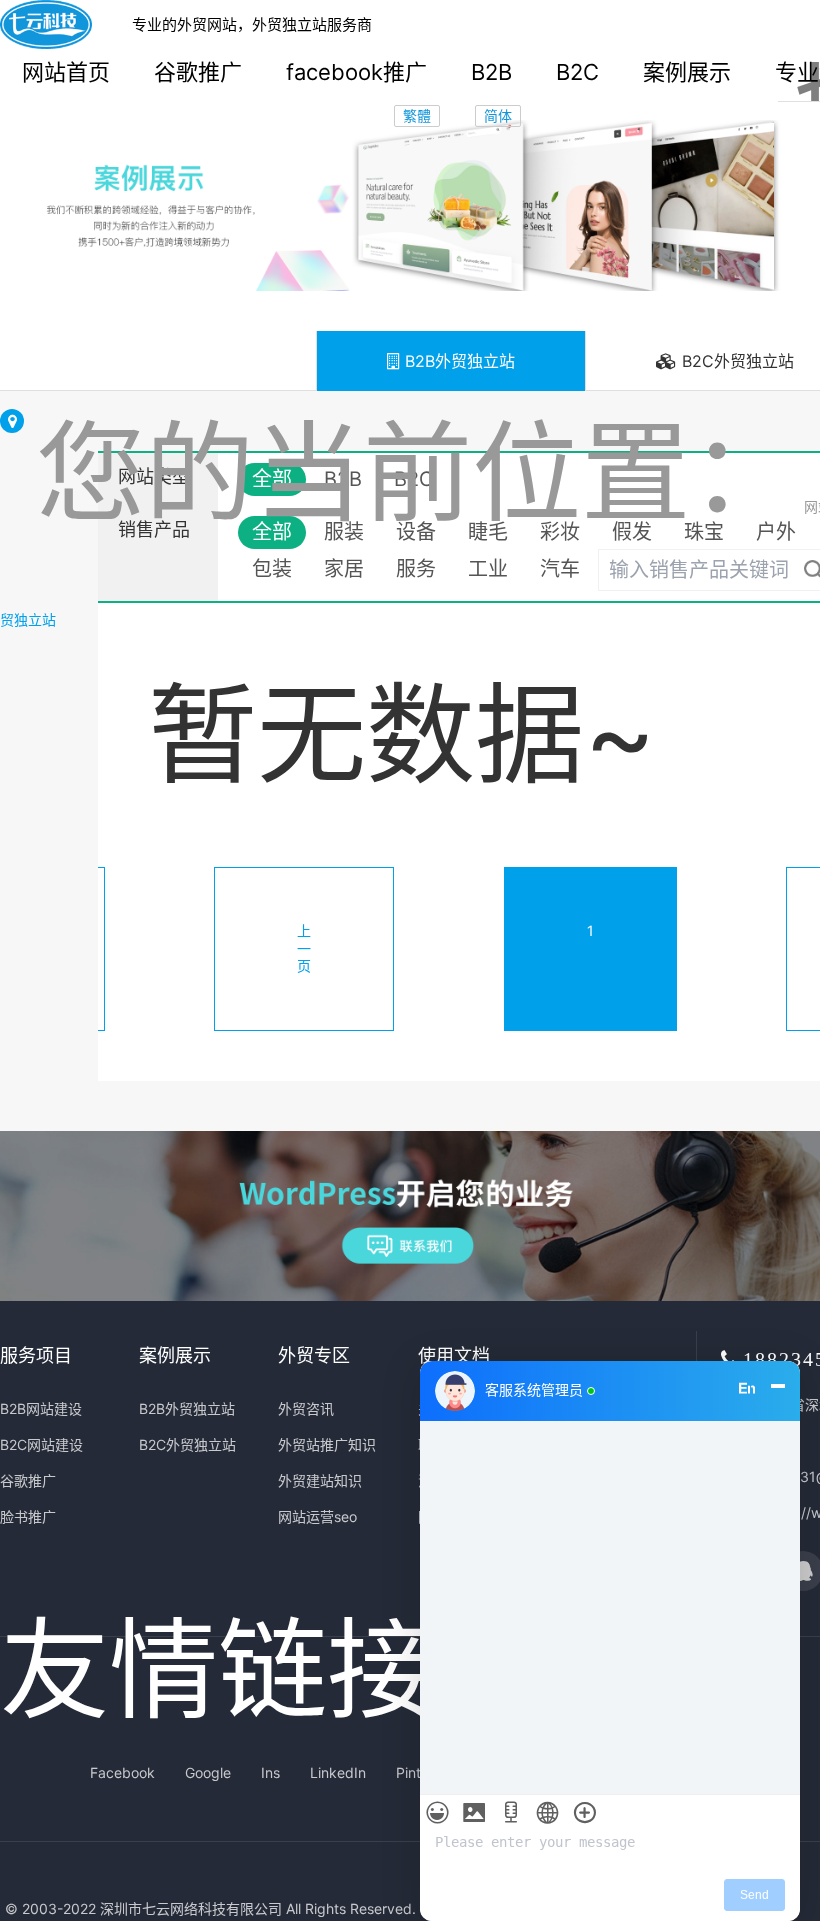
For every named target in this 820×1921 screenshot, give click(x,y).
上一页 (304, 948)
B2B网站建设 (41, 1408)
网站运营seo (317, 1516)
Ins (270, 1772)
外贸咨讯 (306, 1408)
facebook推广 (356, 72)
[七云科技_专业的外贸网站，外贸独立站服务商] (46, 24)
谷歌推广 (198, 72)
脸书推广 (28, 1516)
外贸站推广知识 (327, 1444)
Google (208, 1772)
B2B (491, 72)
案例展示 (687, 72)
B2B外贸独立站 (457, 361)
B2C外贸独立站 (187, 1444)
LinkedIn (338, 1772)
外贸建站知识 (320, 1480)
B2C (577, 72)
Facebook (122, 1772)
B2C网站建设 (41, 1444)
